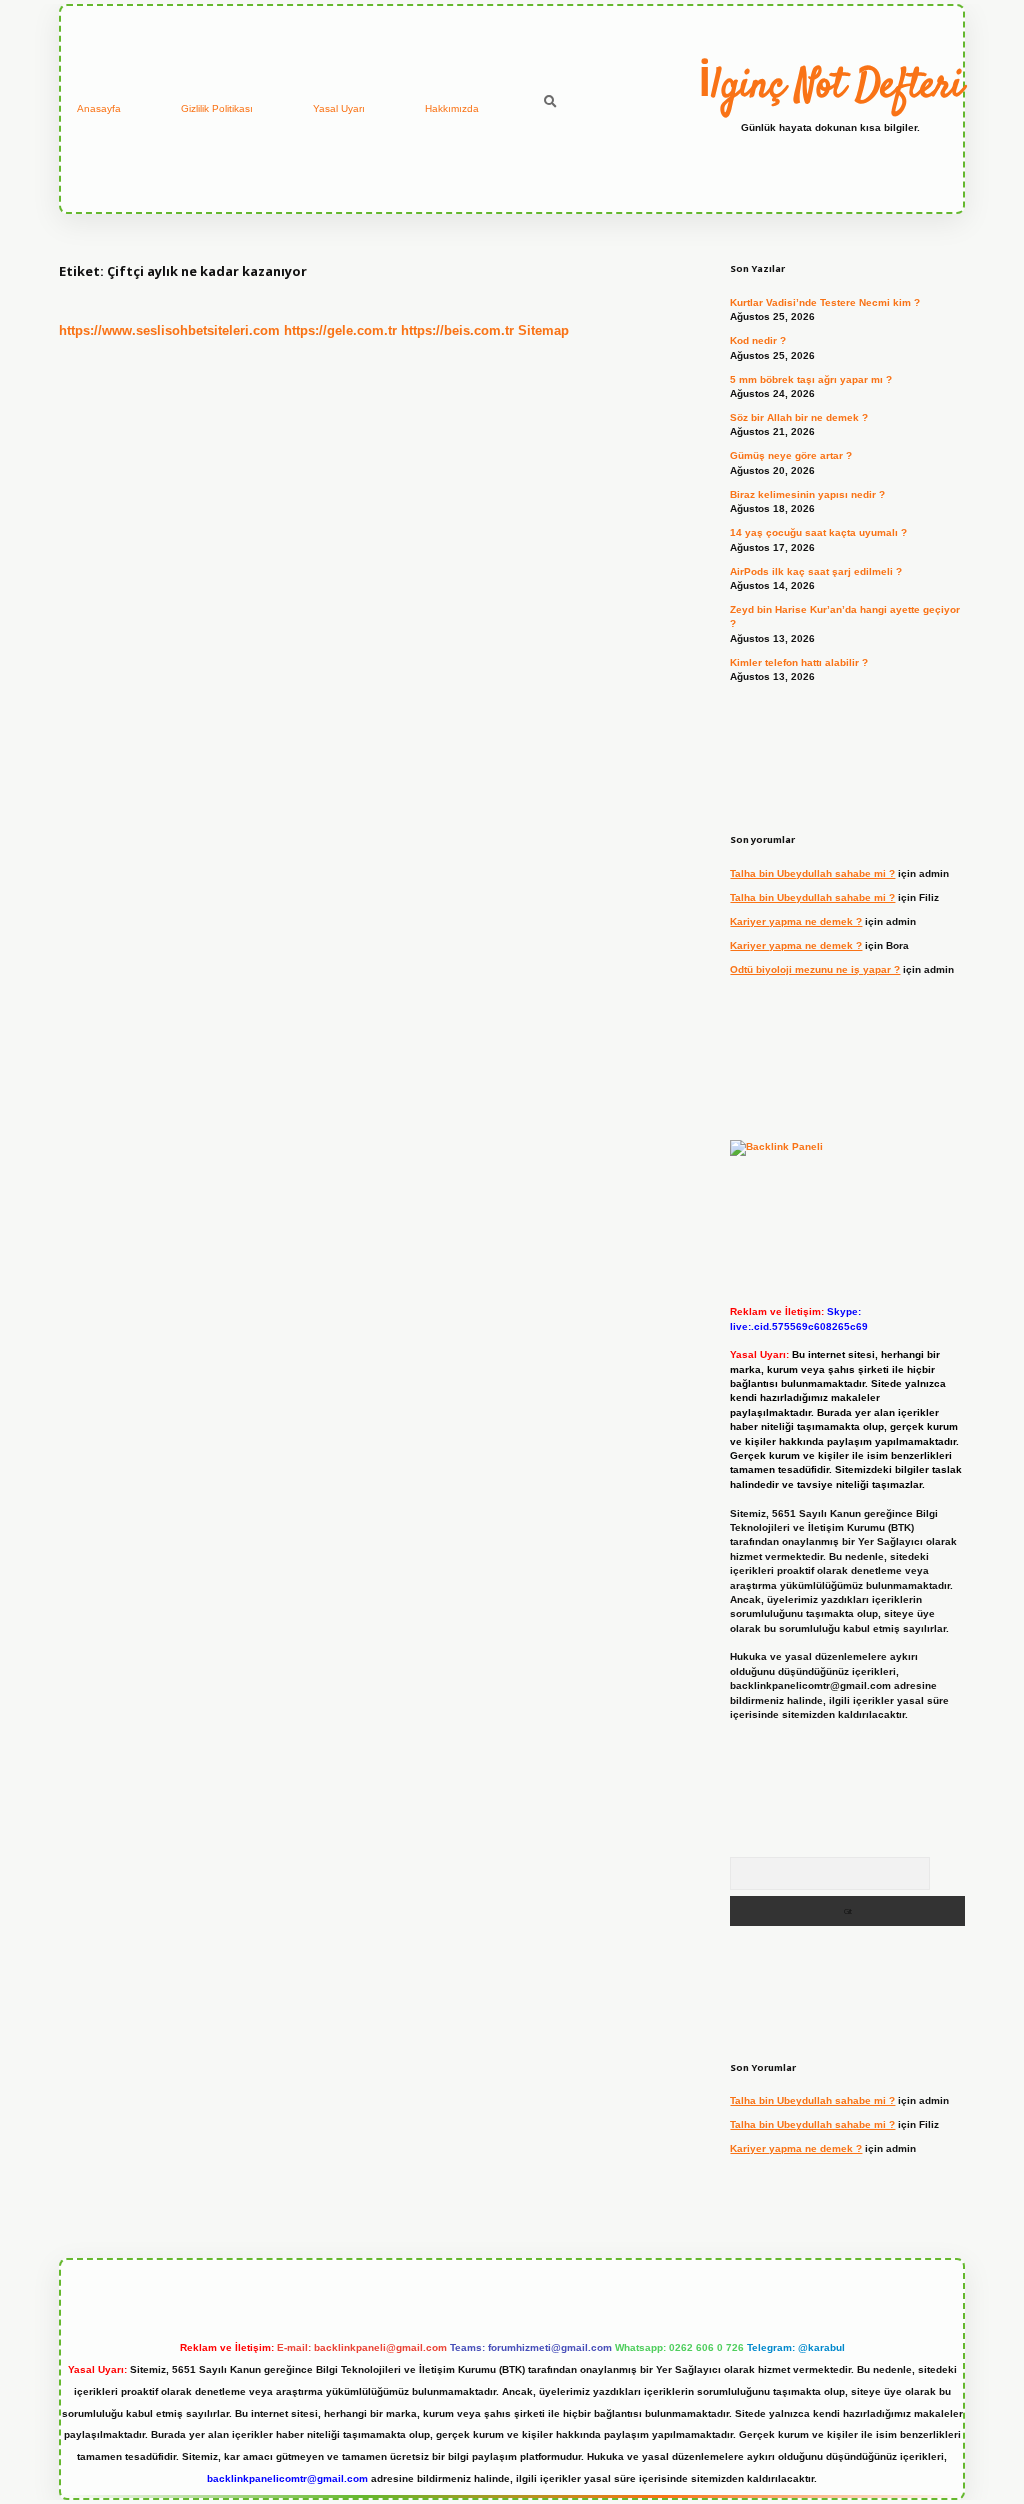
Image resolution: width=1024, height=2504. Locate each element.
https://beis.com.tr (457, 330)
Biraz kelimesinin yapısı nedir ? (807, 494)
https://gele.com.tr (340, 330)
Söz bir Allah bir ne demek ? (799, 417)
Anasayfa (99, 108)
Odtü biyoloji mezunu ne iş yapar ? (815, 969)
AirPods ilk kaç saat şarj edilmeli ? (816, 571)
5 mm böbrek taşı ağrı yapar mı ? (811, 379)
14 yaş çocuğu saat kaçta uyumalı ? (818, 532)
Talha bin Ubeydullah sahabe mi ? (812, 873)
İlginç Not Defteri (830, 87)
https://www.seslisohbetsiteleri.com (169, 330)
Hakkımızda (452, 108)
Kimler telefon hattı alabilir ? (799, 662)
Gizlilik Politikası (217, 108)
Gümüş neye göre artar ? (791, 455)
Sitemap (543, 330)
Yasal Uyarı (339, 108)
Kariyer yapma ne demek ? (796, 921)
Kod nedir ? (758, 340)
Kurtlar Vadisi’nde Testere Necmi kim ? (825, 302)
